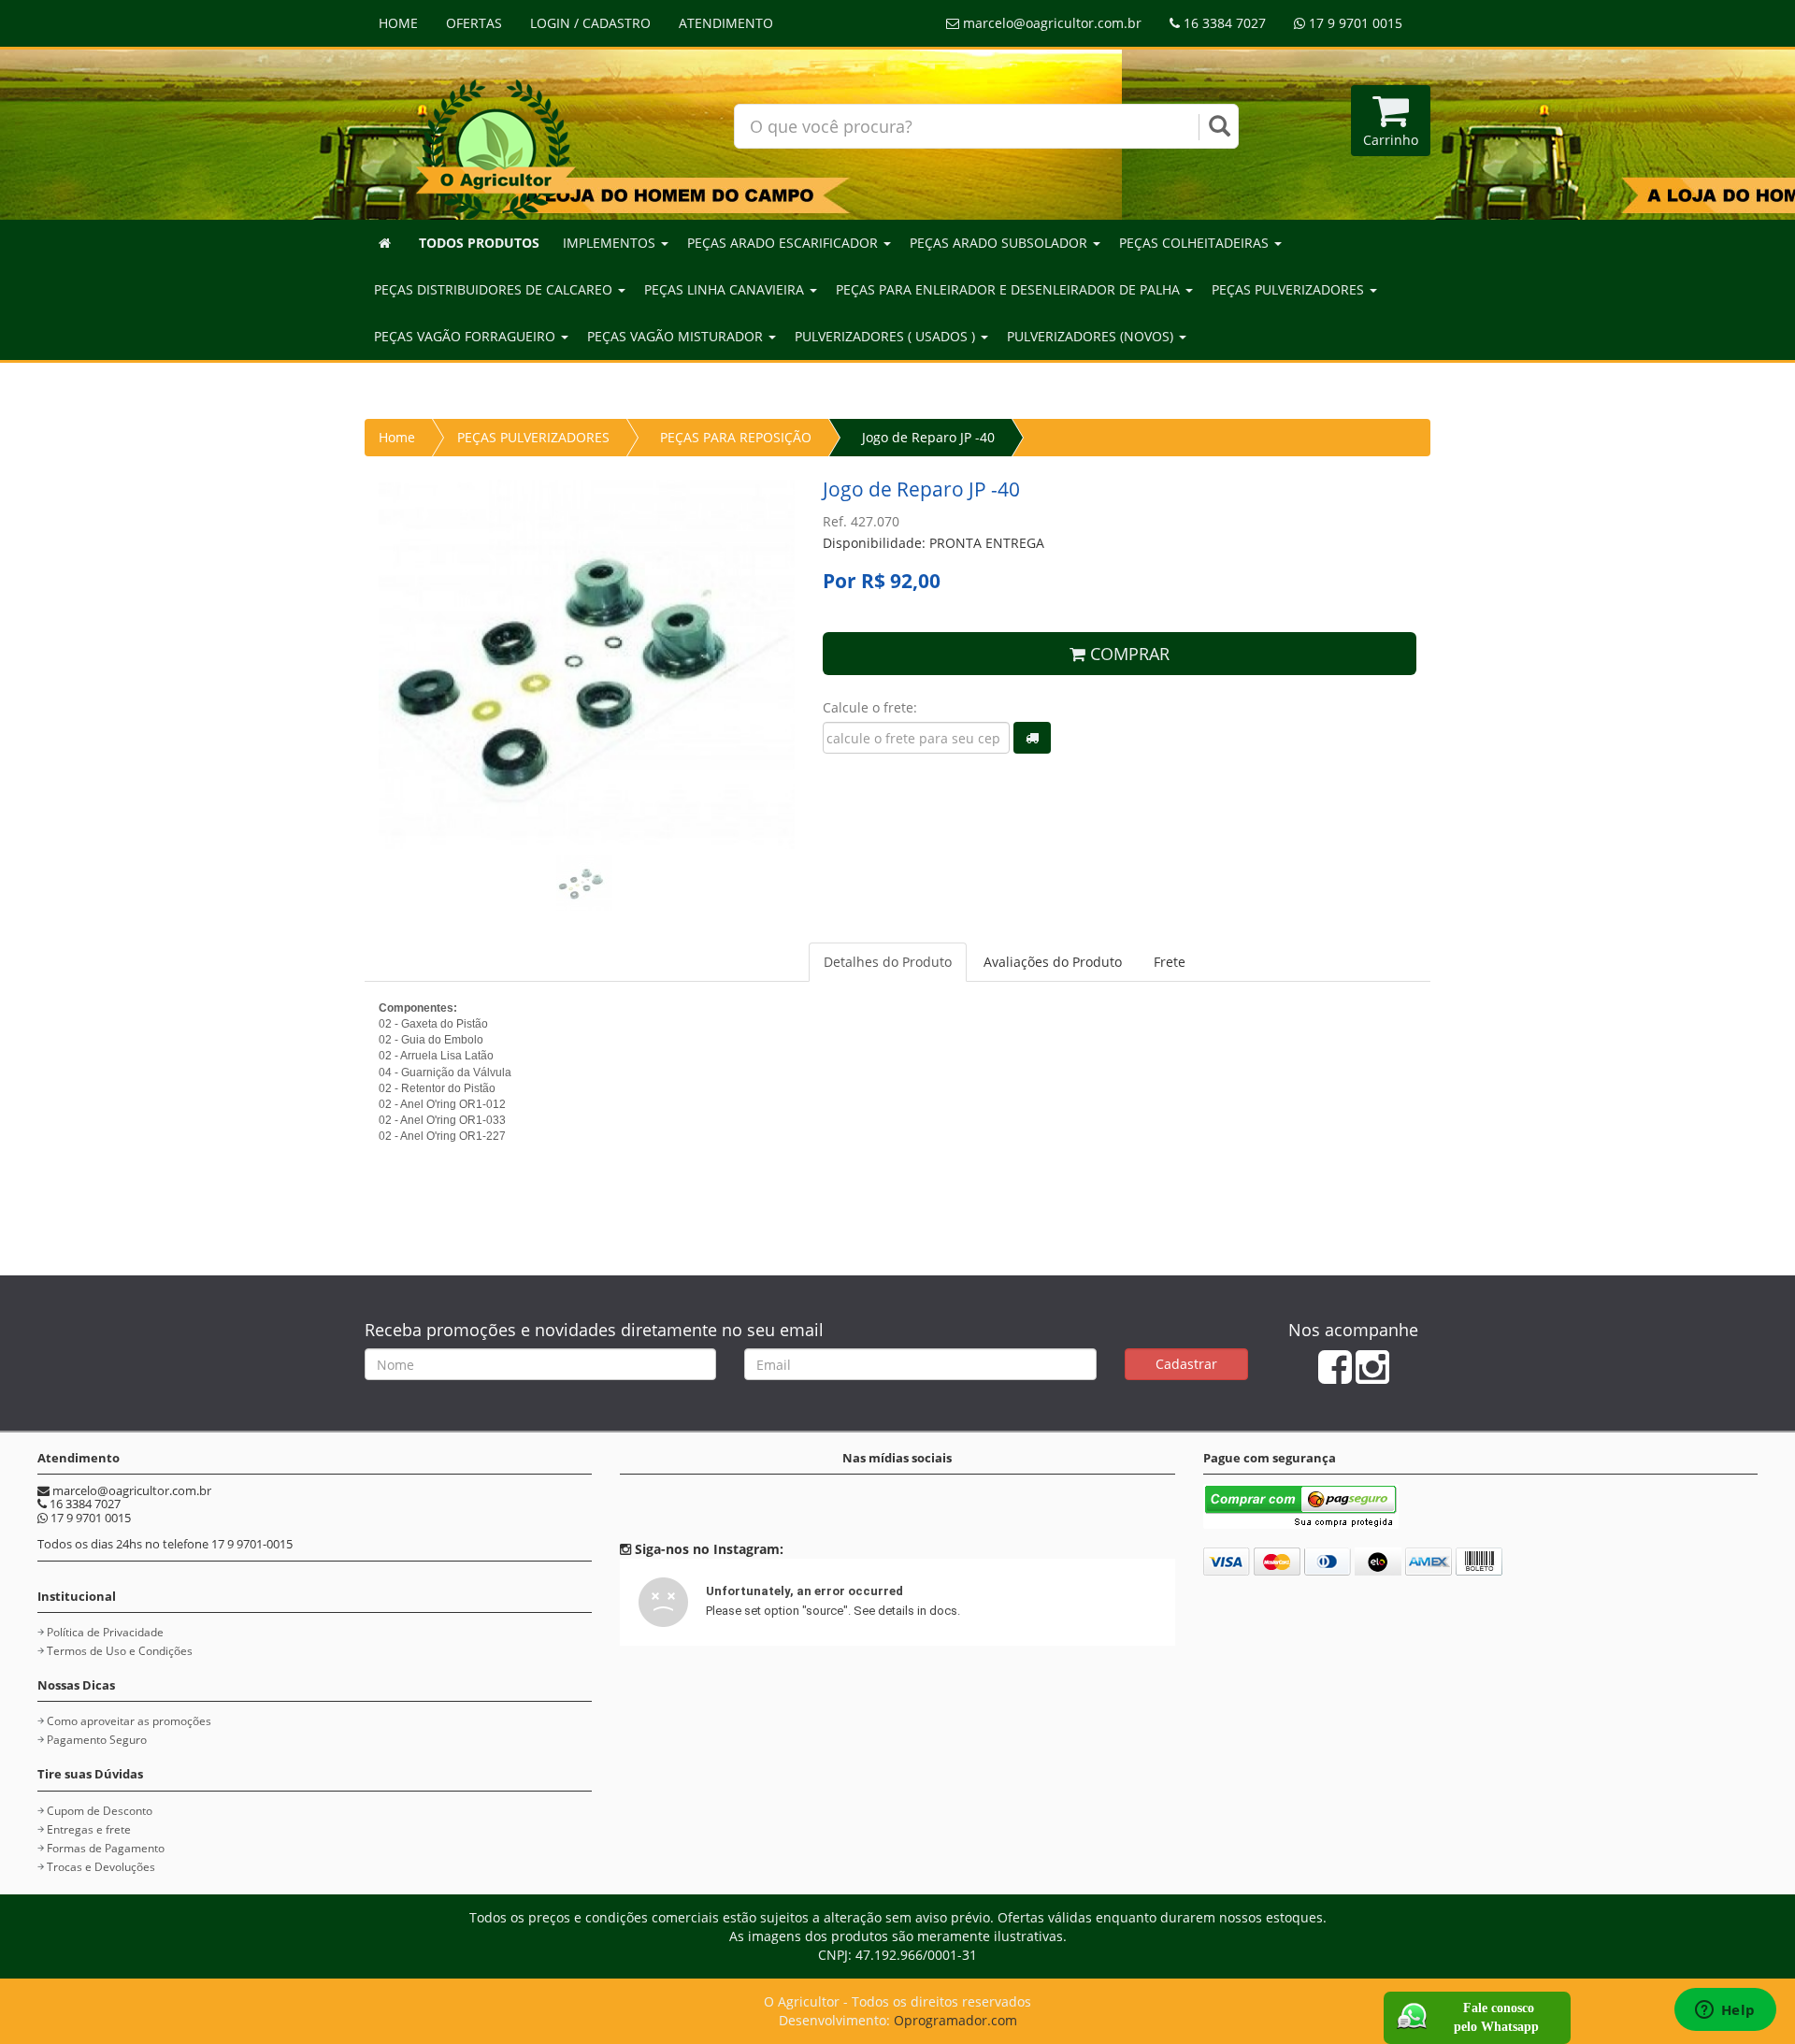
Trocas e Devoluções (101, 1867)
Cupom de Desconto (100, 1811)
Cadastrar (1186, 1364)
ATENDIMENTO (726, 23)
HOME (398, 23)
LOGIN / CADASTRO (590, 23)
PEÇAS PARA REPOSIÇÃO (736, 437)
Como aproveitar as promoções (129, 1721)
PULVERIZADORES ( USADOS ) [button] (887, 336)
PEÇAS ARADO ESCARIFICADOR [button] (784, 243)
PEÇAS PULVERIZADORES (533, 437)
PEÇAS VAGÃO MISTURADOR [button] (677, 336)
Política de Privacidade (105, 1632)
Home (397, 437)
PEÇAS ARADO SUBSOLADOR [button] (1000, 243)
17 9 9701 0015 (1354, 23)
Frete (1170, 962)
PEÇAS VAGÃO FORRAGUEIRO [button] (467, 336)
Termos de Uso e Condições (120, 1651)
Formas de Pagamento (106, 1848)
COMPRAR (1127, 654)
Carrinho (1391, 140)
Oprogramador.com (955, 2020)
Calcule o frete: (870, 707)
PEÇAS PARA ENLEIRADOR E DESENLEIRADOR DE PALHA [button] (1010, 289)
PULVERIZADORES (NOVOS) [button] (1092, 336)
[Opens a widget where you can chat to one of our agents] (1725, 2011)
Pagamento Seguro (97, 1740)
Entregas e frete (89, 1829)
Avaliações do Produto (1053, 962)
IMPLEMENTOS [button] (611, 243)
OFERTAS (474, 23)
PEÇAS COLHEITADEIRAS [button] (1196, 243)
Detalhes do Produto (888, 962)
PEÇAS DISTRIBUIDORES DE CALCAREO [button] (495, 289)
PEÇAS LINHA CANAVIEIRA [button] (726, 289)
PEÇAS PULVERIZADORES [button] (1290, 289)
